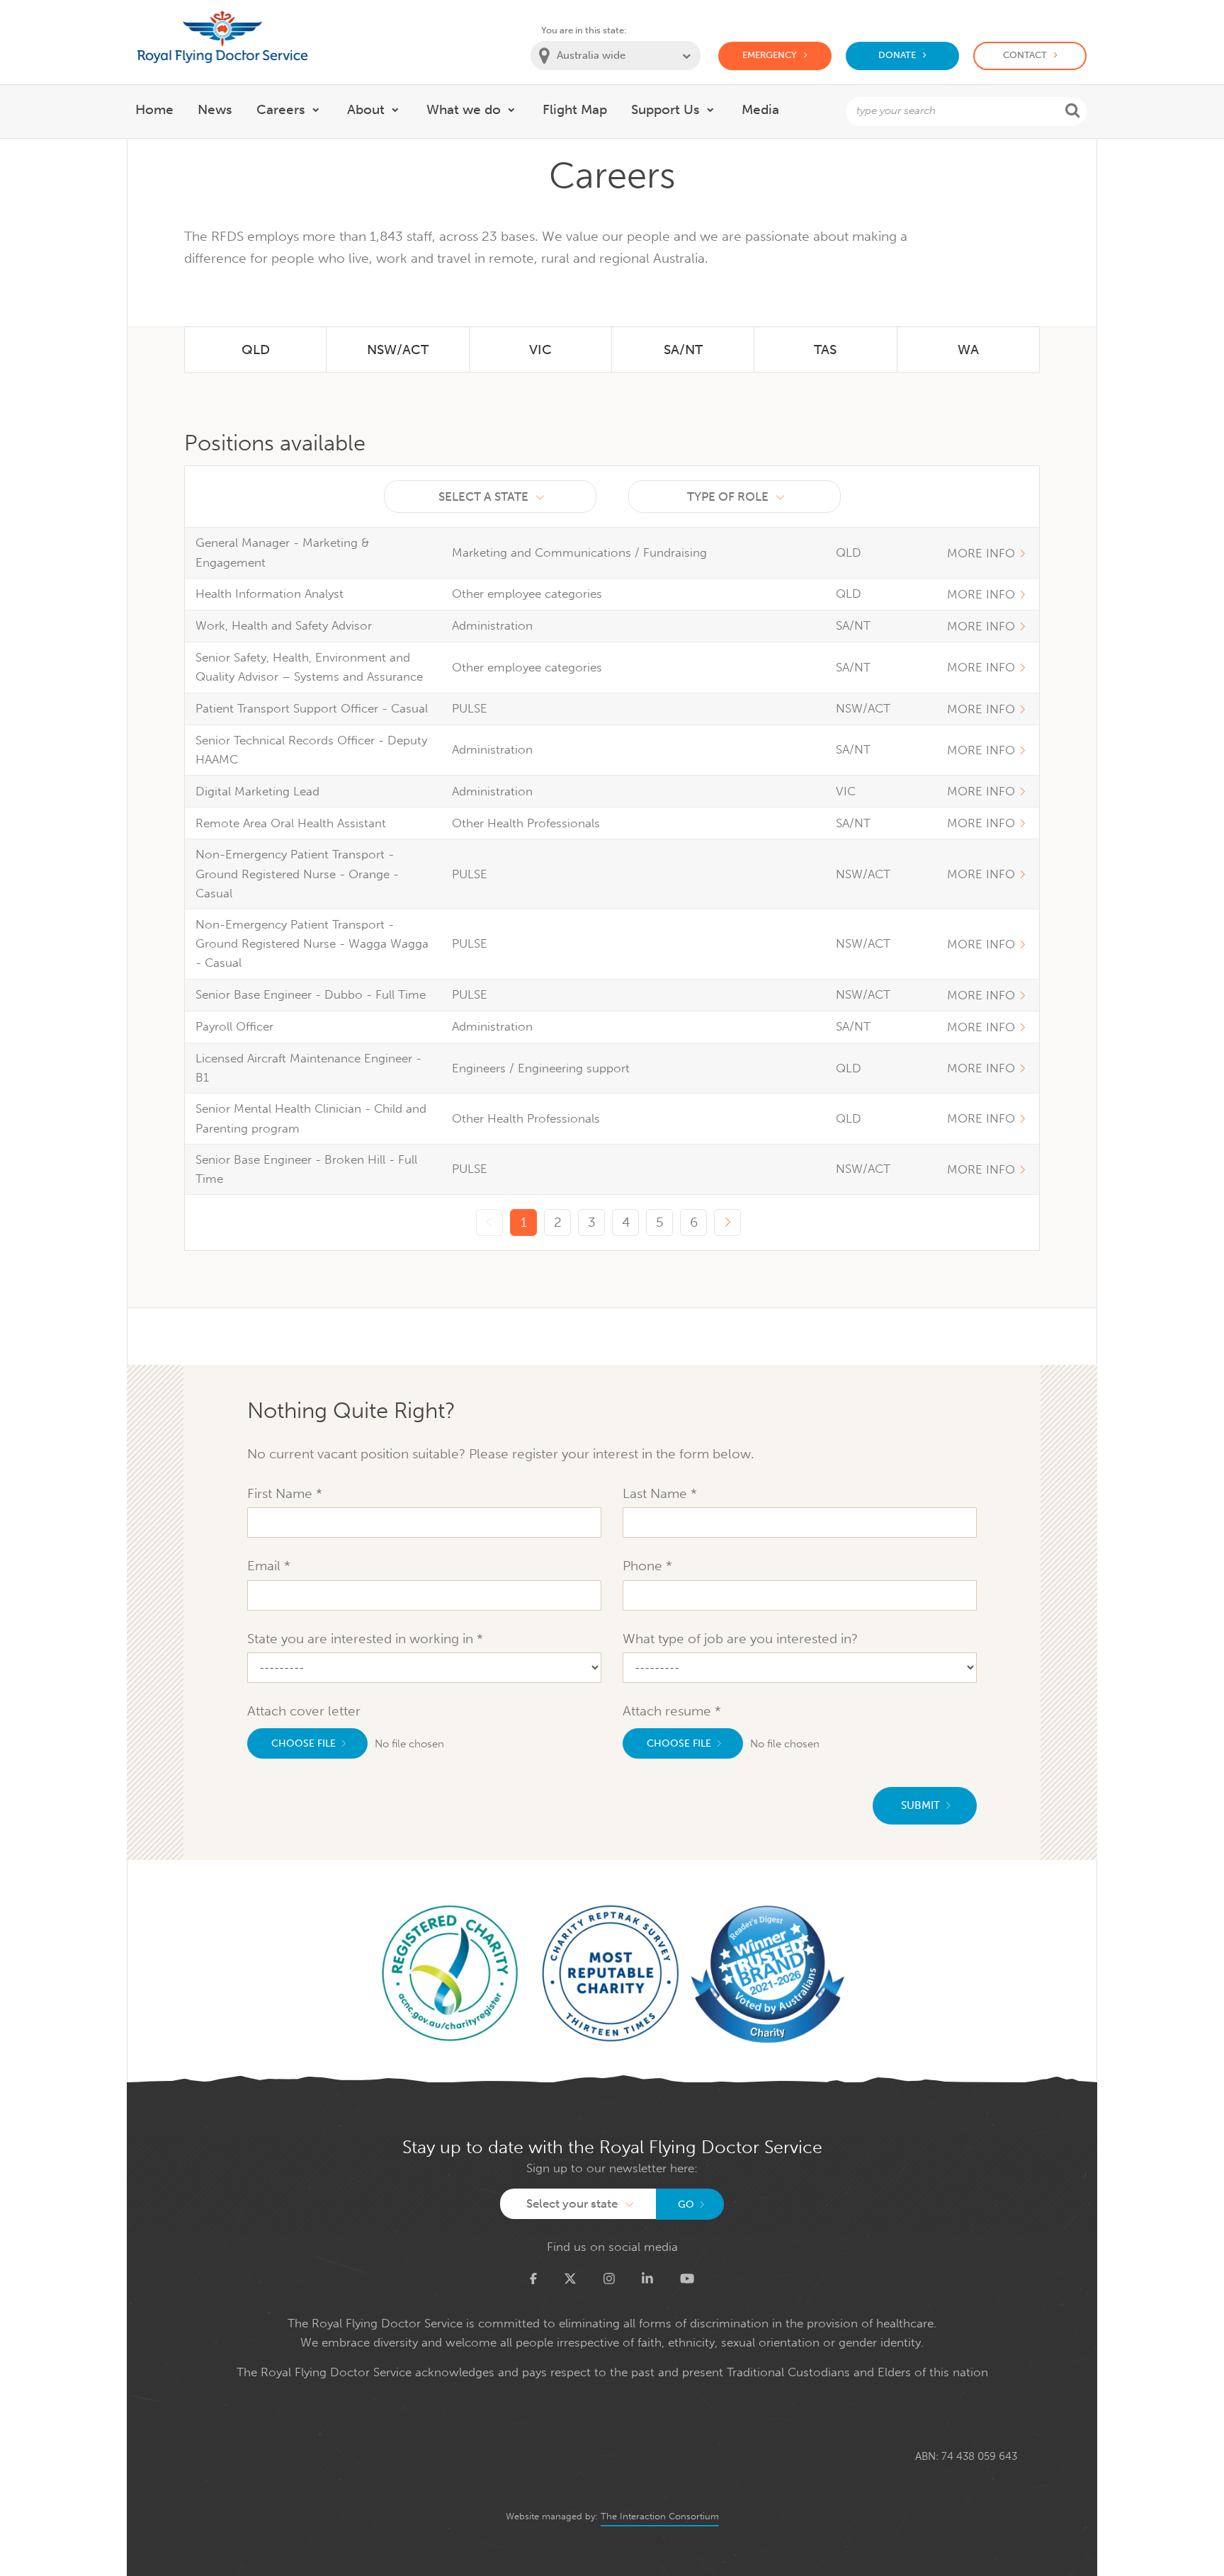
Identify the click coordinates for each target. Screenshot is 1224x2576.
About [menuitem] (366, 109)
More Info (981, 553)
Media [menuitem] (760, 109)
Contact (1025, 55)
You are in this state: (584, 30)
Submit (920, 1805)
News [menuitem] (215, 109)
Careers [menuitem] (281, 109)
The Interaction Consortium (660, 2516)
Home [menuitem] (154, 109)
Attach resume (669, 1711)
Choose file (304, 1743)
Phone (644, 1566)
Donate (897, 55)
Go (686, 2205)
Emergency (770, 55)
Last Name (657, 1493)
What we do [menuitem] (464, 109)
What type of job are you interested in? (740, 1639)
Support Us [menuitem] (665, 109)
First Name (282, 1493)
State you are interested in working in (362, 1639)
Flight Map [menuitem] (575, 109)
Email (266, 1566)
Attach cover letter (304, 1711)
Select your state (572, 2203)
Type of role (728, 497)
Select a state (483, 497)
